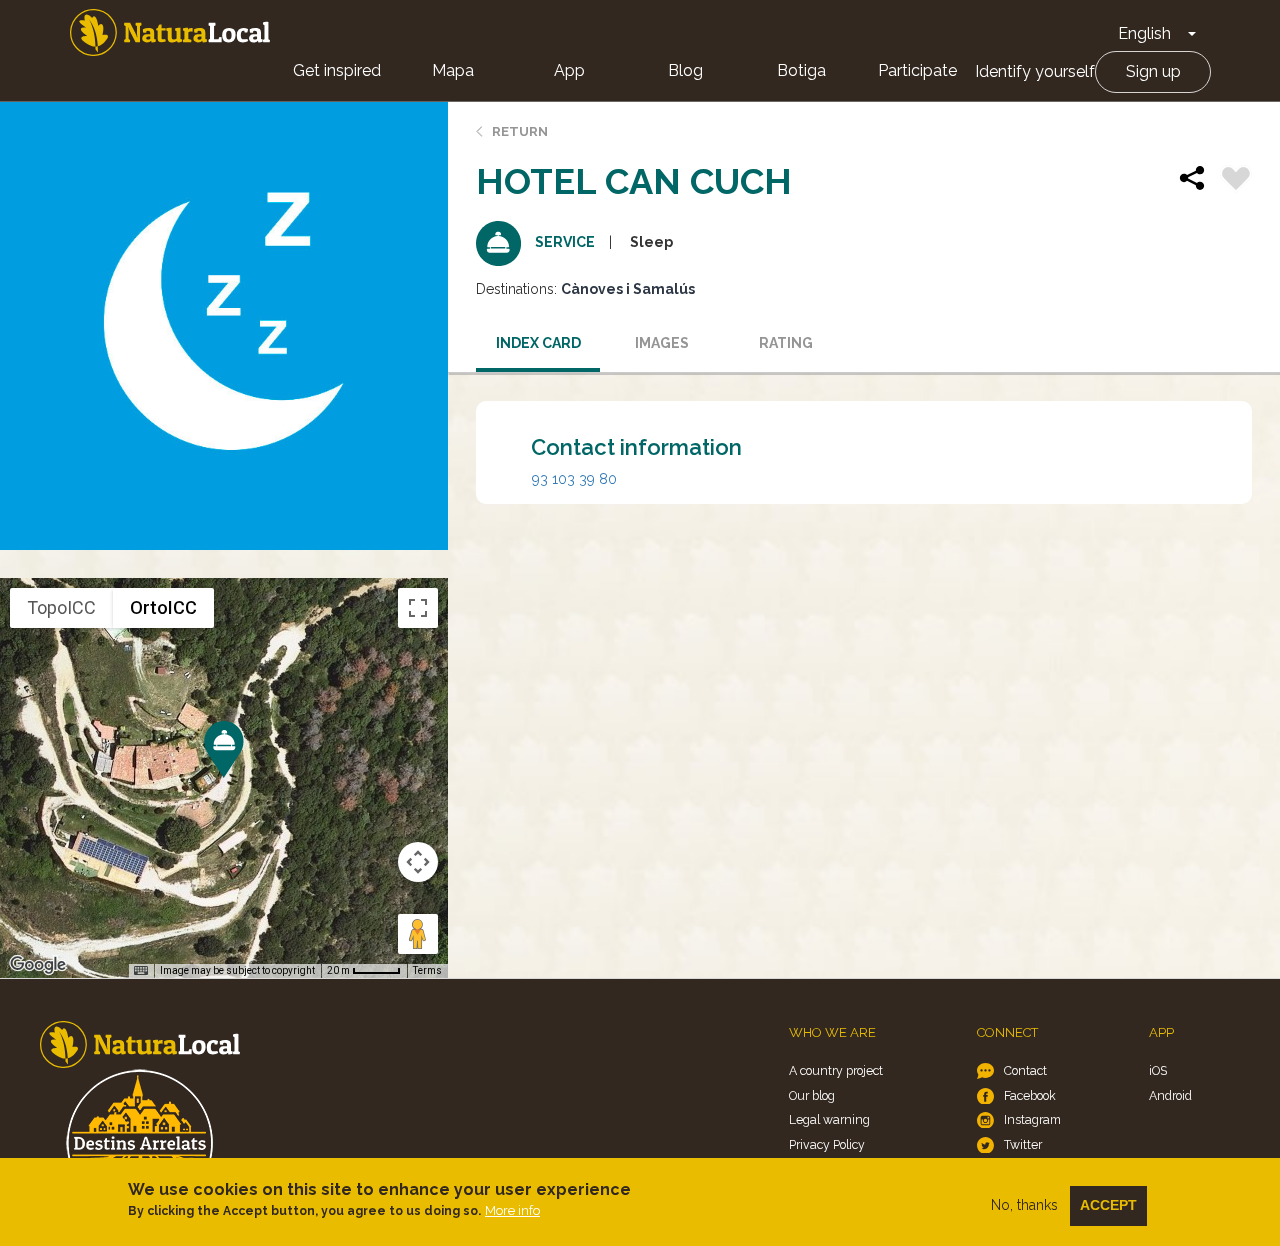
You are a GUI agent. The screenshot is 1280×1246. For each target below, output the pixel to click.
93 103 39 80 (574, 479)
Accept (1108, 1205)
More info (512, 1210)
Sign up (1153, 71)
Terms (427, 970)
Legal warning (829, 1119)
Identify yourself (1035, 71)
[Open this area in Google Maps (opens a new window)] (38, 965)
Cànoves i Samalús (628, 289)
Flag (1236, 181)
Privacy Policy (827, 1144)
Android (1170, 1095)
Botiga (801, 70)
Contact (1025, 1070)
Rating (786, 343)
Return (520, 131)
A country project (836, 1070)
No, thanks (1024, 1205)
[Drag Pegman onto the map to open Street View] (418, 934)
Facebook (1030, 1095)
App (569, 70)
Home (170, 32)
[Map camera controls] (418, 862)
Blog (685, 70)
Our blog (812, 1095)
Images (662, 343)
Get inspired (337, 70)
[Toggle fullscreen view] (418, 608)
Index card (538, 343)
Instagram (1032, 1119)
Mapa (453, 70)
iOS (1158, 1070)
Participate (917, 70)
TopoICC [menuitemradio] (61, 607)
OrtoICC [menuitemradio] (163, 607)
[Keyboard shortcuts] (141, 971)
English (1144, 33)
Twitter (1023, 1144)
